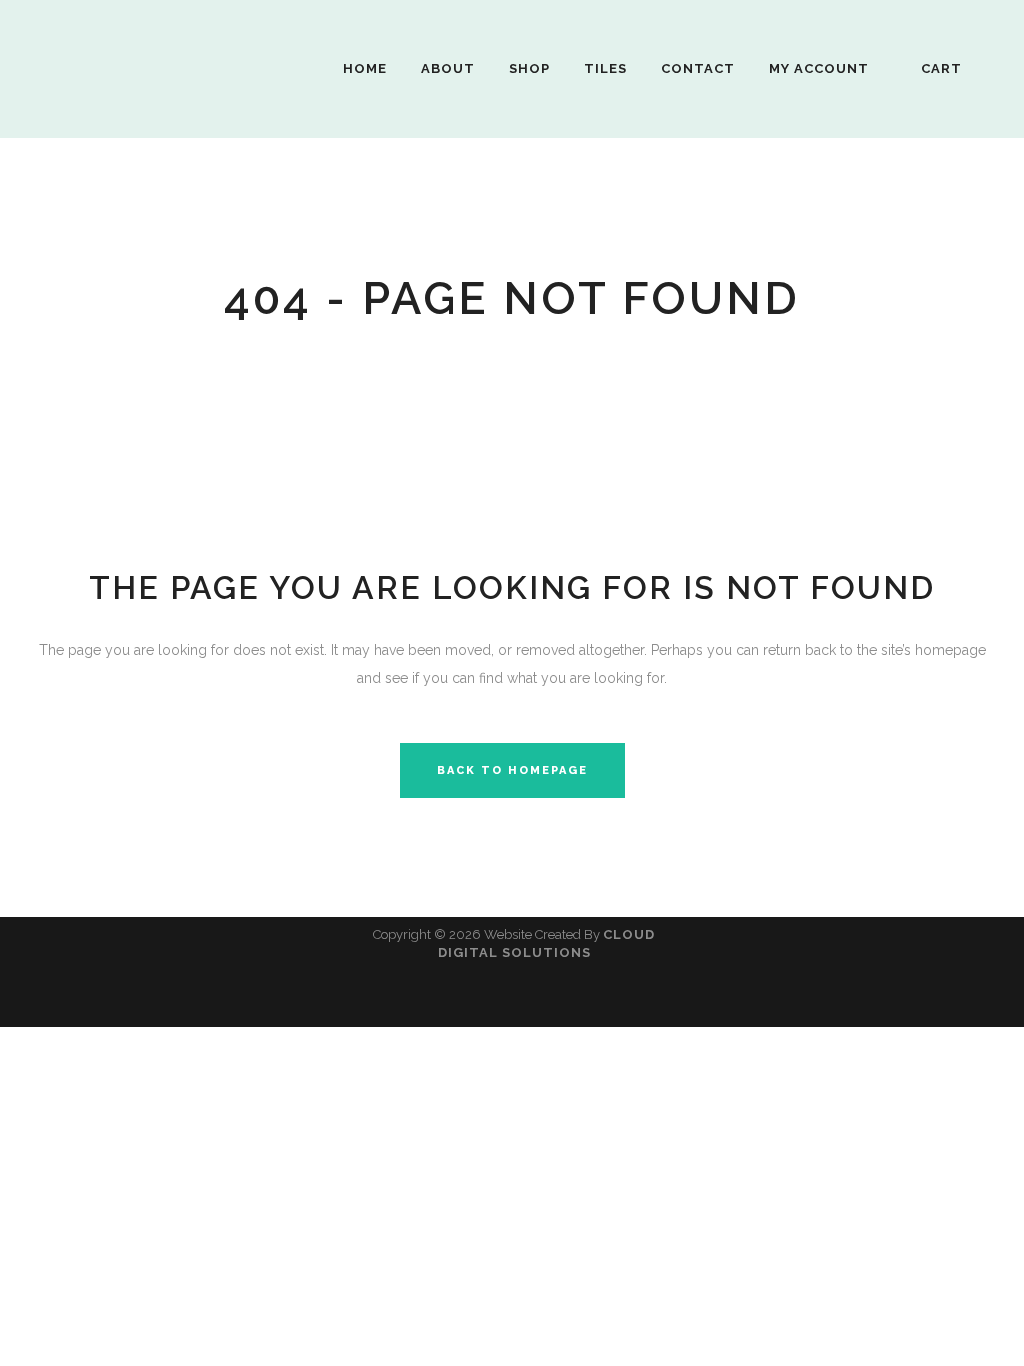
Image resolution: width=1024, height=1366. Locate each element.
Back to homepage (512, 770)
